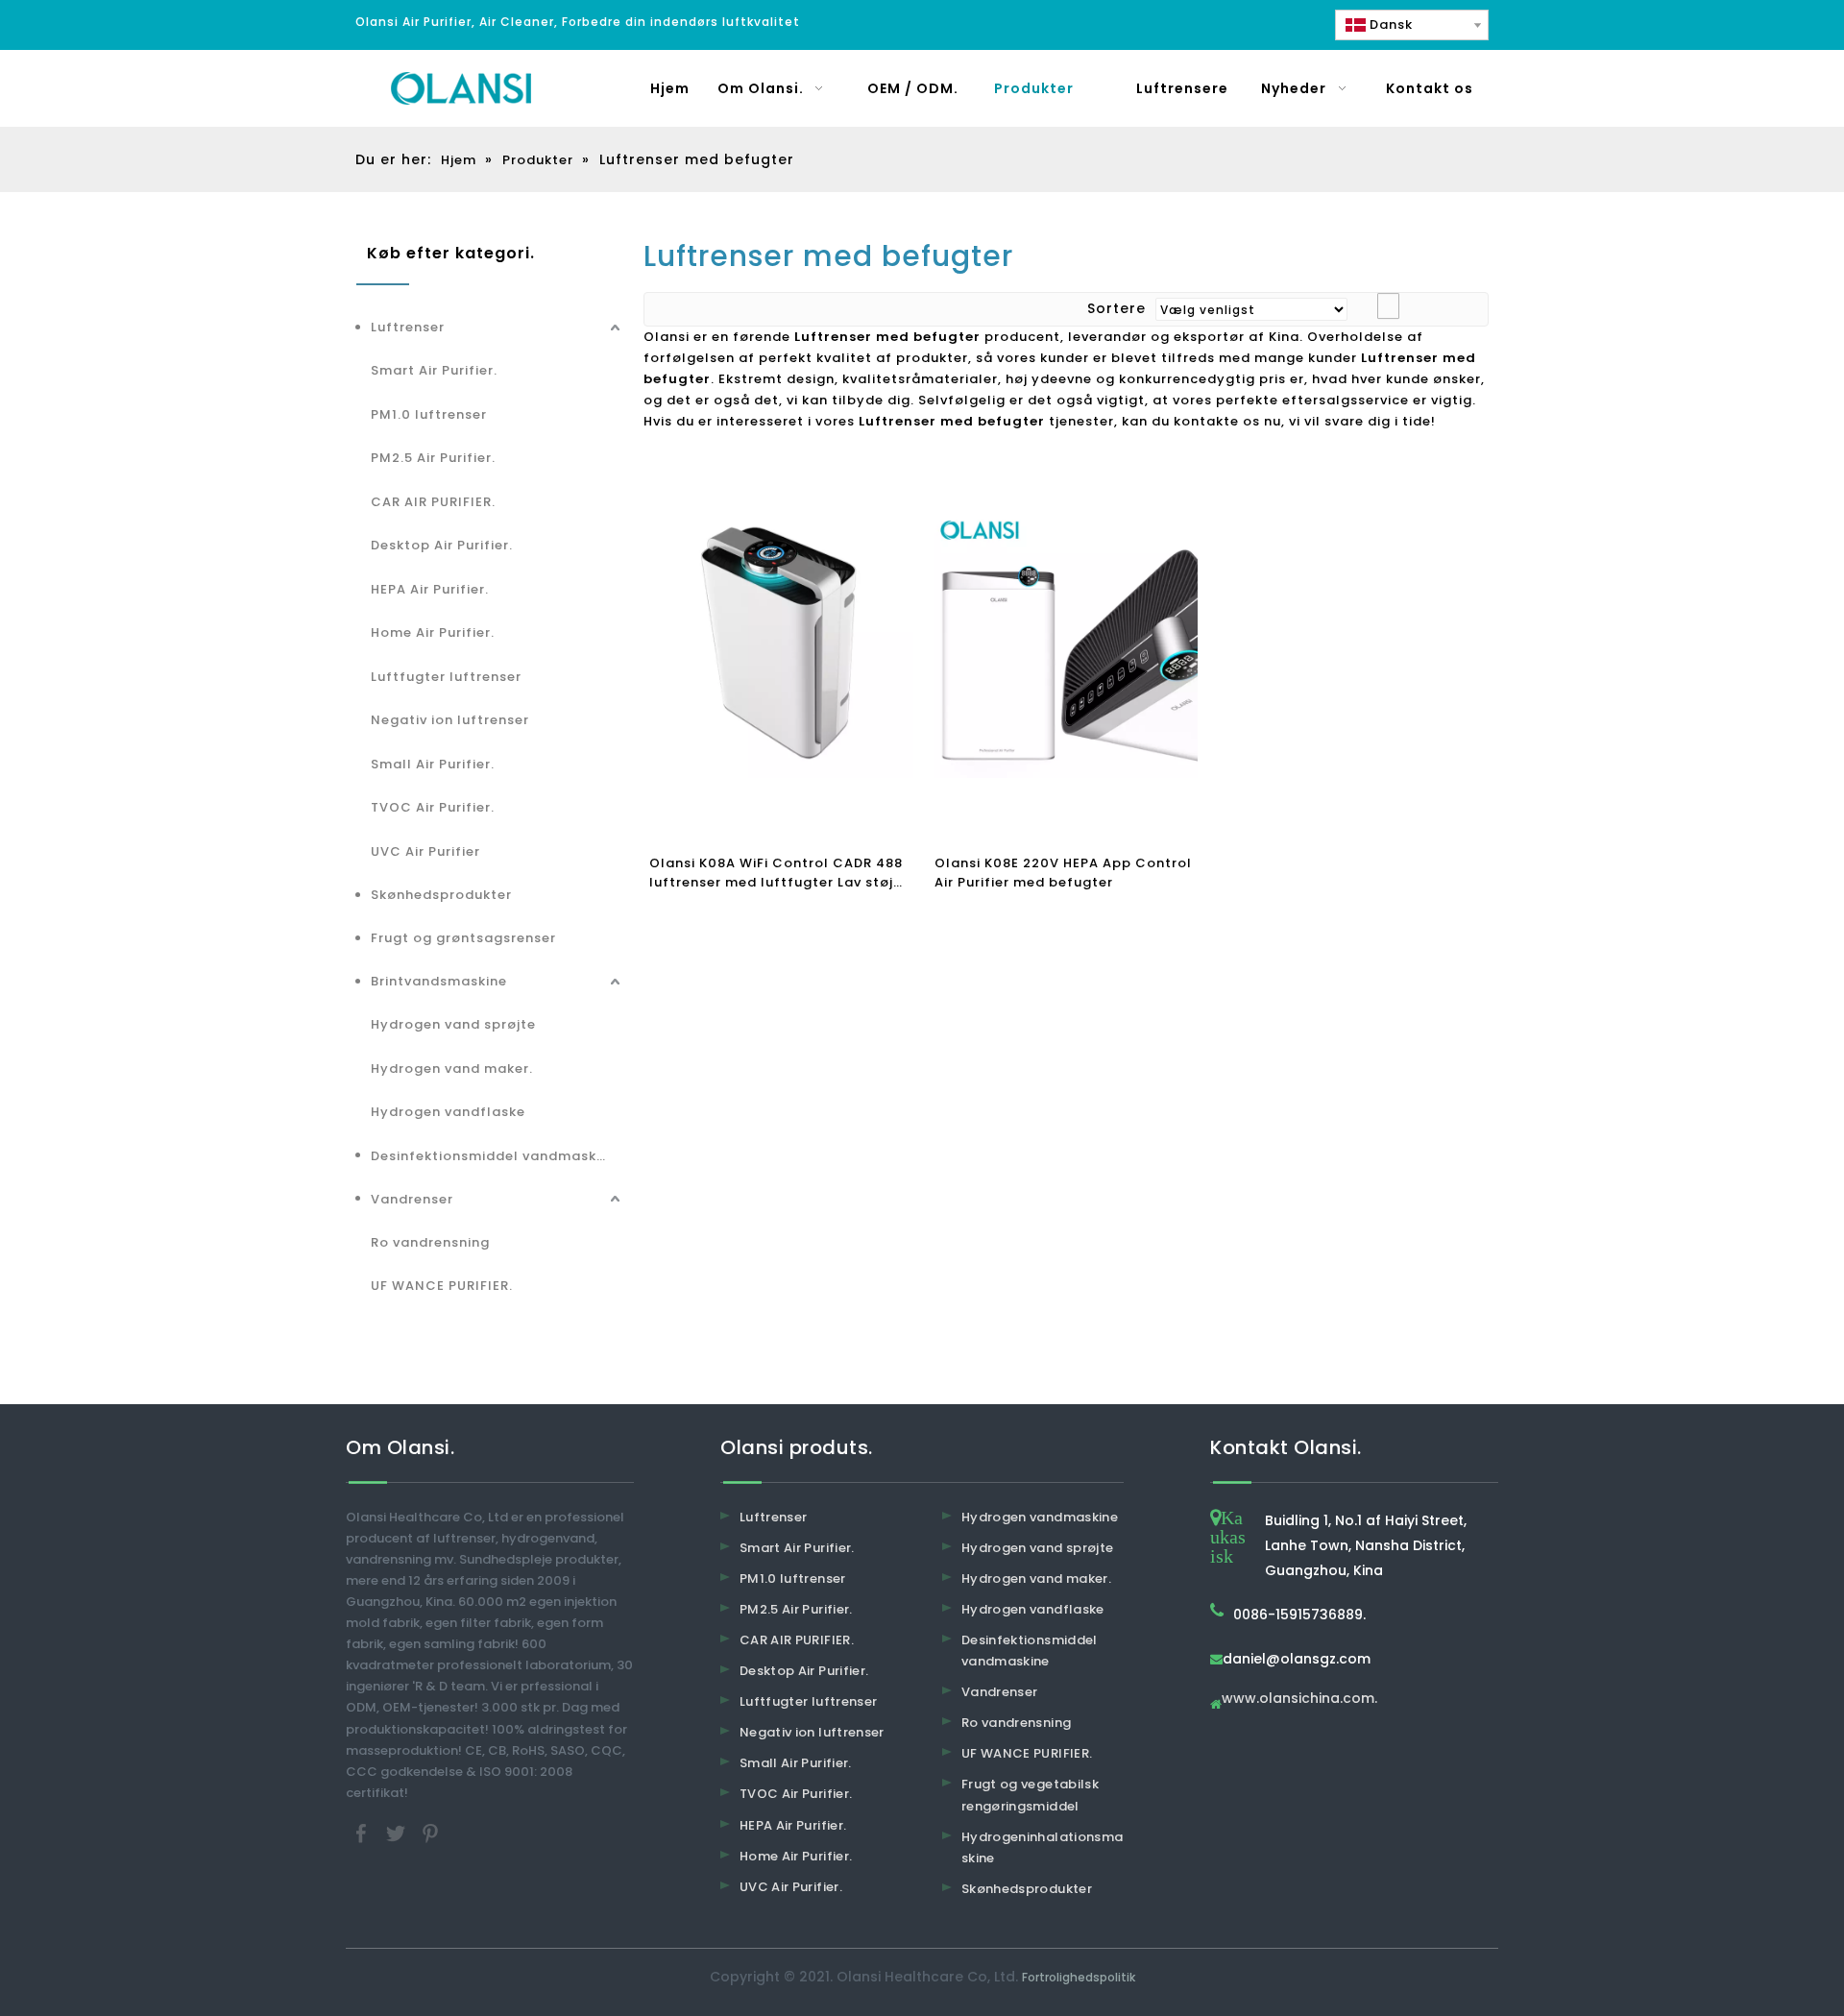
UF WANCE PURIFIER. (442, 1286)
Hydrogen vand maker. (452, 1069)
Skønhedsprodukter (441, 895)
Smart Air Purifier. (434, 370)
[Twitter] (398, 1832)
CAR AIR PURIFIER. (433, 502)
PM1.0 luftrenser (429, 414)
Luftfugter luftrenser (446, 677)
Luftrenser (408, 327)
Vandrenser (412, 1199)
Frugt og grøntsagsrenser (463, 938)
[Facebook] (363, 1832)
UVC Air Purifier (425, 851)
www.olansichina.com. (1299, 1700)
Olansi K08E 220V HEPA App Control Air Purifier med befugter (1063, 873)
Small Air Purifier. (433, 764)
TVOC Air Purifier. (433, 807)
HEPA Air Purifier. (430, 589)
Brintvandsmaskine (439, 981)
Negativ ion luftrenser (450, 720)
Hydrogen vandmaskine (1040, 1517)
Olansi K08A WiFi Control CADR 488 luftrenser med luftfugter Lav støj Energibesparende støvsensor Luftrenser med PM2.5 (776, 873)
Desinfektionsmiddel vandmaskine (494, 1156)
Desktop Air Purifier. (442, 545)
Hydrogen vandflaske (448, 1112)
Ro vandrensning (430, 1242)
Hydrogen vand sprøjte (453, 1024)
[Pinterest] (430, 1832)
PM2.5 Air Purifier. (433, 458)
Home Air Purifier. (433, 632)
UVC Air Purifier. (791, 1887)
